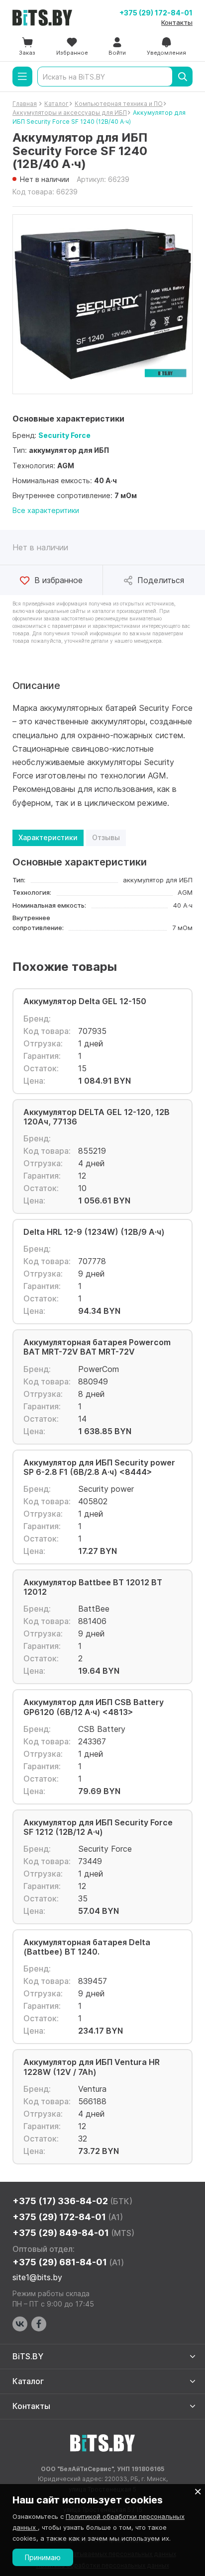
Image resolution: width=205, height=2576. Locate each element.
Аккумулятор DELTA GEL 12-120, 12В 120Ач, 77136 (97, 1117)
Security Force (64, 435)
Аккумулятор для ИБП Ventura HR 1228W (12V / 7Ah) (92, 2067)
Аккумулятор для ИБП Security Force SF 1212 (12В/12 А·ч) (98, 1827)
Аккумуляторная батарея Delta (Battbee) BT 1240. (87, 1947)
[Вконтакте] (20, 2324)
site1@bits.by (37, 2277)
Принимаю (43, 2557)
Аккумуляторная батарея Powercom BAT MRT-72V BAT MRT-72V (97, 1347)
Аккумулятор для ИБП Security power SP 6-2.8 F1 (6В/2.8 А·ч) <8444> (99, 1467)
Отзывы (106, 837)
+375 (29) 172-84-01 (156, 13)
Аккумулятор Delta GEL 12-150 (85, 1001)
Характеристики (48, 837)
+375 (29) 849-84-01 (73, 2233)
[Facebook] (39, 2324)
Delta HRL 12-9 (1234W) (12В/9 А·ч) (94, 1232)
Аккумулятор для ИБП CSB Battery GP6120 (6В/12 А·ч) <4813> (94, 1707)
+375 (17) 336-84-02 (72, 2201)
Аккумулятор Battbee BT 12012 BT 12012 (93, 1587)
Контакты (177, 22)
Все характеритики (46, 510)
